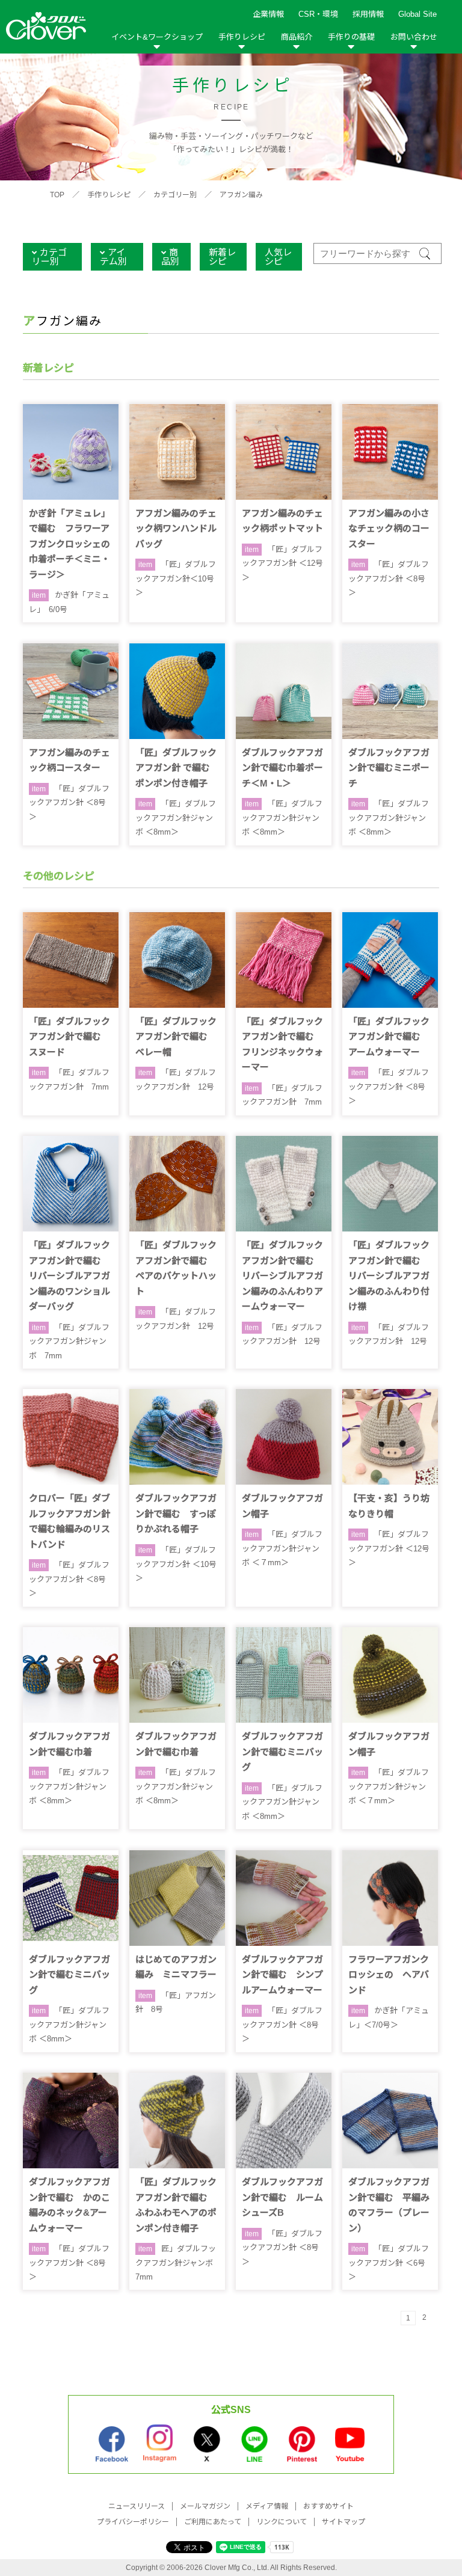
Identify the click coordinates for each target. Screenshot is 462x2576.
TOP (57, 195)
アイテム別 (113, 257)
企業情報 (268, 14)
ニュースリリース (137, 2506)
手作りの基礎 (351, 37)
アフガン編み (241, 195)
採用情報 (368, 14)
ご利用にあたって (213, 2522)
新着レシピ (222, 257)
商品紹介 (297, 37)
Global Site (417, 14)
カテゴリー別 (175, 195)
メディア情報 (267, 2506)
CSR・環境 (318, 14)
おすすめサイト (328, 2506)
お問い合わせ (414, 37)
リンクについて (282, 2522)
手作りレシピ (242, 37)
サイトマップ (343, 2522)
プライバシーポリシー (133, 2522)
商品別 (170, 257)
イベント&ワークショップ (157, 37)
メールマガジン (205, 2506)
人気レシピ (278, 257)
